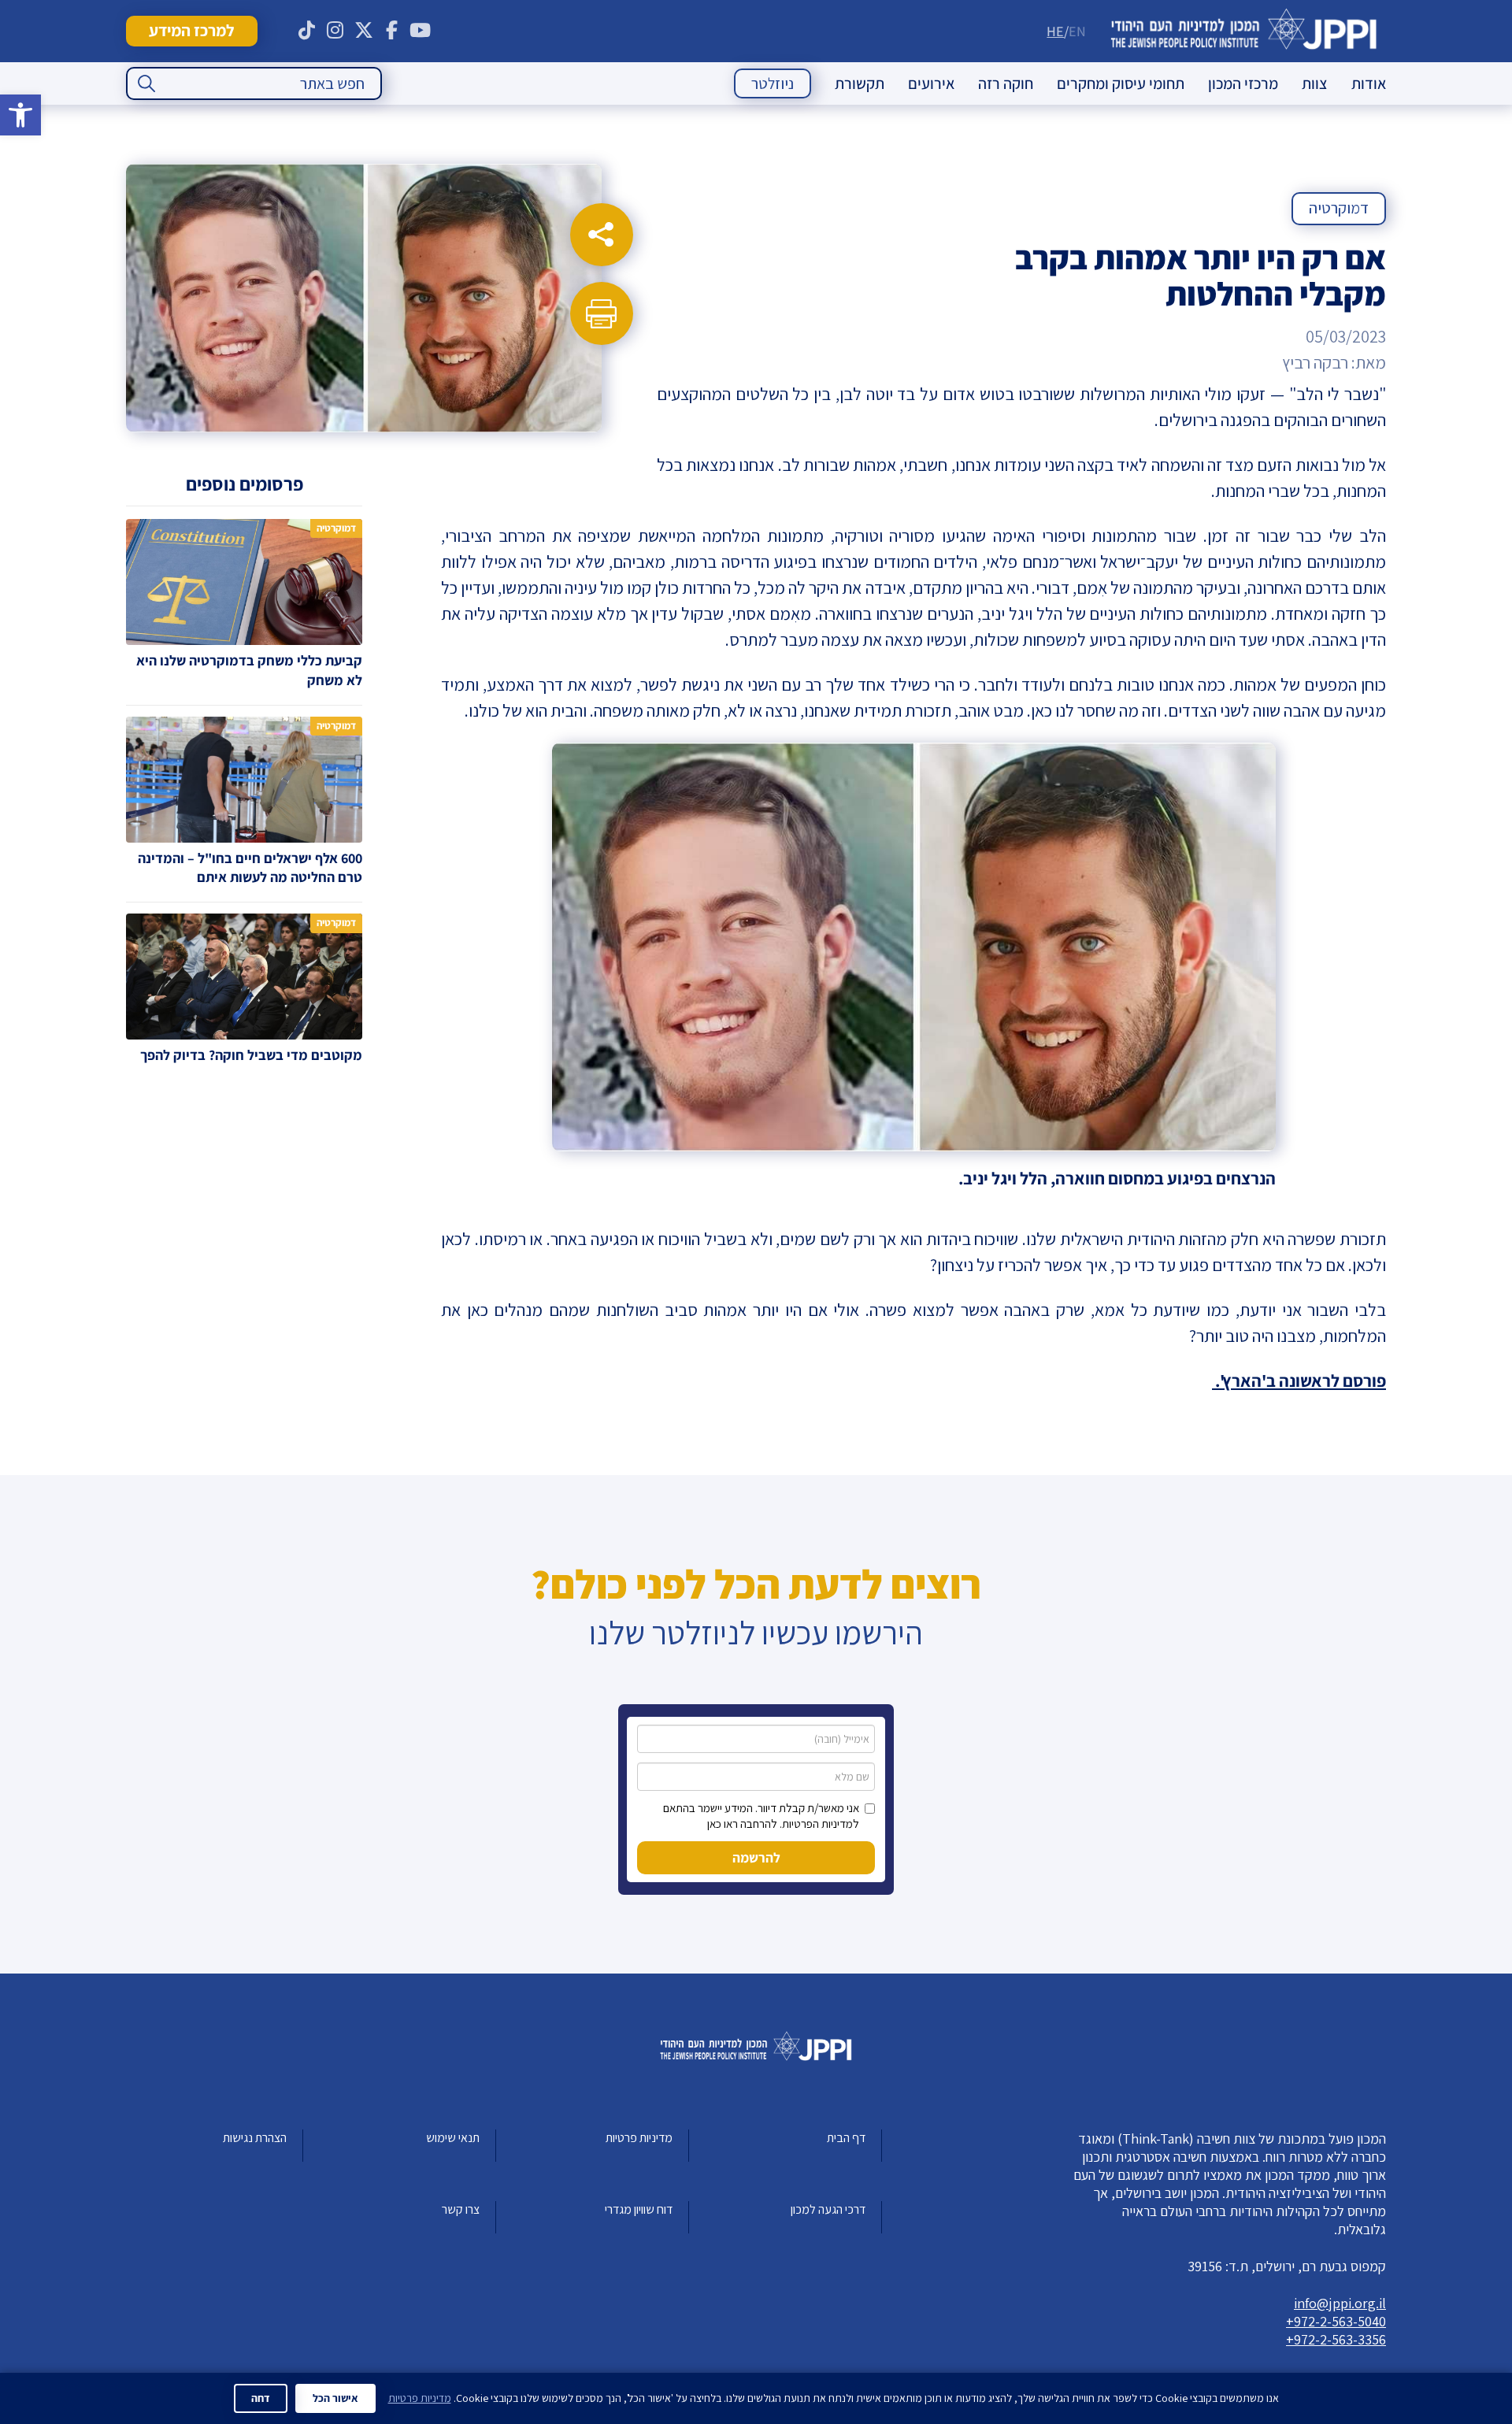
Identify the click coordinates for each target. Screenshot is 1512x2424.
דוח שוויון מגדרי (639, 2209)
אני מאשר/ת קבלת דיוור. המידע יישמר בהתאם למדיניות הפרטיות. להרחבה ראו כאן (761, 1816)
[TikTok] (307, 31)
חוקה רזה (1006, 83)
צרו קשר (461, 2209)
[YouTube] (421, 31)
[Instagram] (335, 31)
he (1055, 31)
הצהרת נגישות (255, 2138)
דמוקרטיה (1339, 208)
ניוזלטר (773, 83)
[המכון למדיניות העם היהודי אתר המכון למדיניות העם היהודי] (1244, 31)
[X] (364, 31)
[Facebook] (392, 31)
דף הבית (846, 2138)
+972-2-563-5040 (1336, 2321)
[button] (20, 115)
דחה (261, 2398)
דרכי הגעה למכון (828, 2209)
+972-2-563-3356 (1336, 2339)
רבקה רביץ (1315, 362)
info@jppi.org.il (1340, 2303)
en (1077, 31)
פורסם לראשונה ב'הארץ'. (1299, 1381)
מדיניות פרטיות (639, 2138)
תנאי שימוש (453, 2138)
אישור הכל (335, 2398)
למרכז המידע (191, 30)
